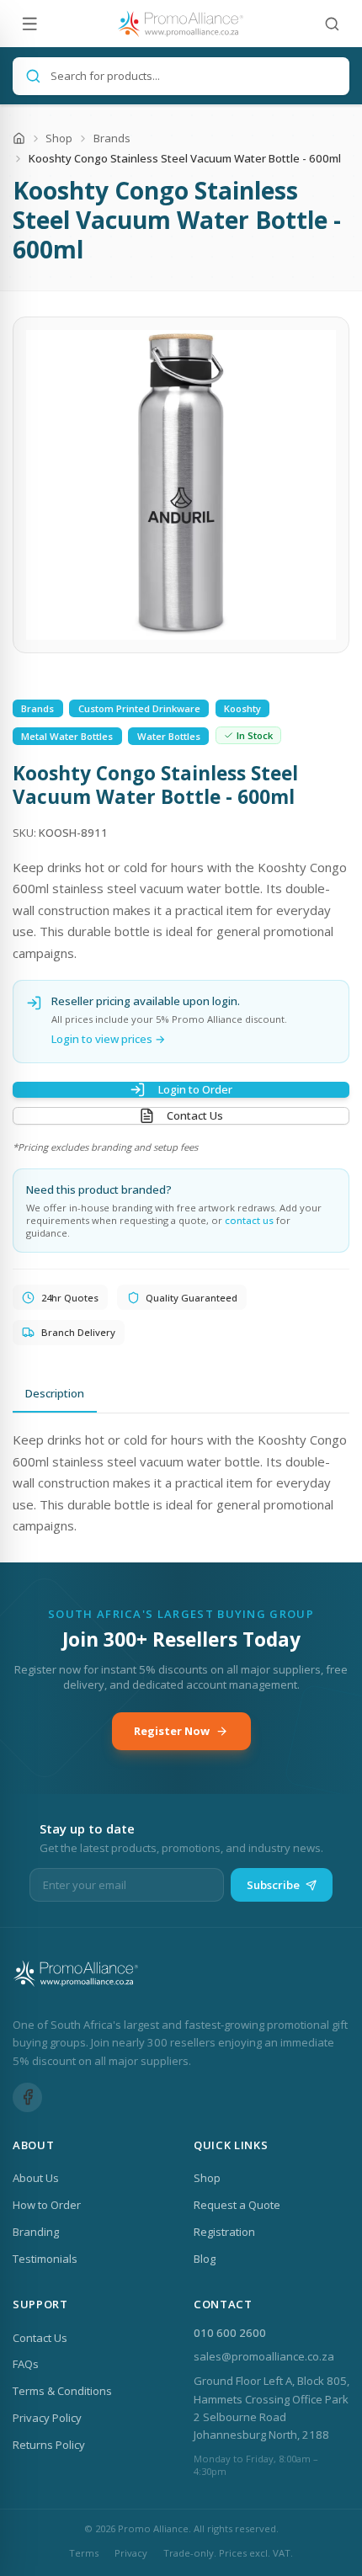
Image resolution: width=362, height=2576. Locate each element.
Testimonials (45, 2259)
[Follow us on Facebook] (27, 2097)
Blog (205, 2259)
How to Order (47, 2205)
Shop (59, 138)
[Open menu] (30, 24)
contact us (249, 1220)
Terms (84, 2553)
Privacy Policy (47, 2418)
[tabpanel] (181, 1483)
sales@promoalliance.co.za (264, 2356)
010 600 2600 (230, 2333)
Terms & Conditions (62, 2391)
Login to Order (195, 1089)
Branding (36, 2232)
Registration (224, 2232)
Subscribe (273, 1885)
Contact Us (195, 1115)
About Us (36, 2178)
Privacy (131, 2553)
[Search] (332, 24)
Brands (112, 138)
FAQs (26, 2364)
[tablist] (181, 1395)
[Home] (19, 138)
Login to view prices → (109, 1039)
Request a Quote (237, 2205)
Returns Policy (49, 2445)
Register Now (172, 1731)
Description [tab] (55, 1393)
